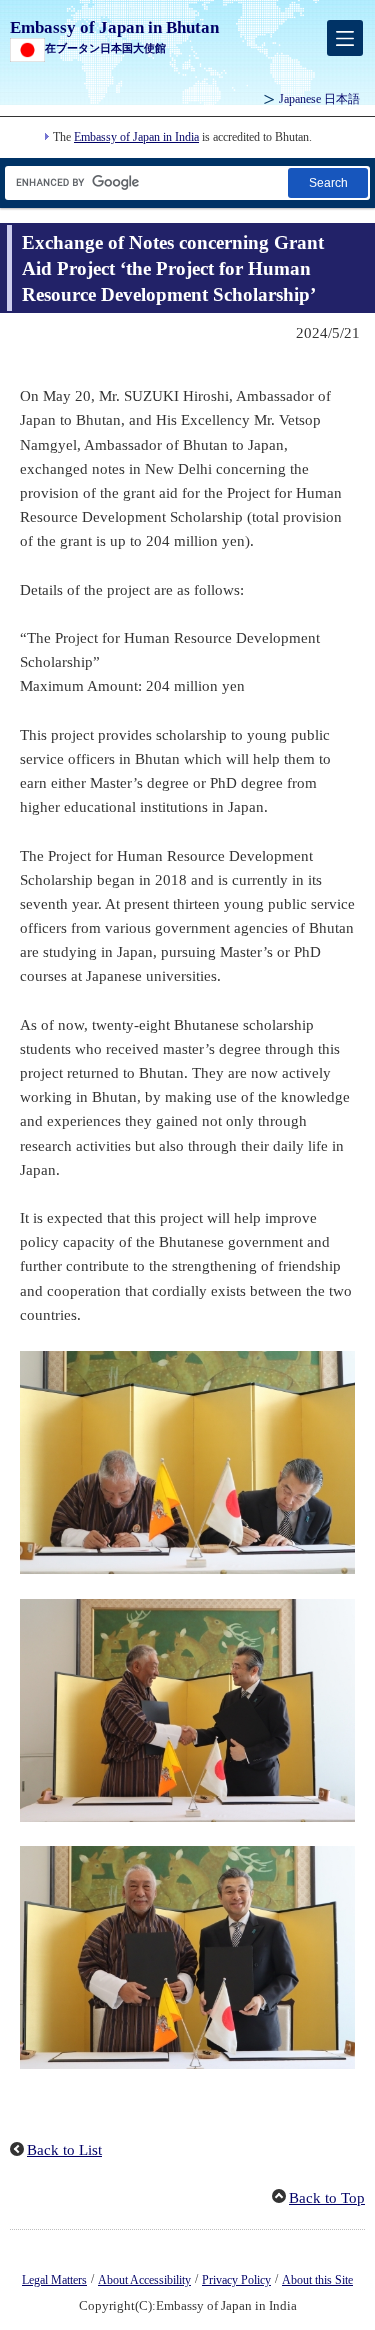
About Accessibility (144, 2280)
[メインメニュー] (345, 38)
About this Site (317, 2280)
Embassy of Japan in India (136, 137)
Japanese (319, 99)
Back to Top (327, 2198)
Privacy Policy (236, 2280)
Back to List (64, 2150)
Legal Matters (54, 2280)
